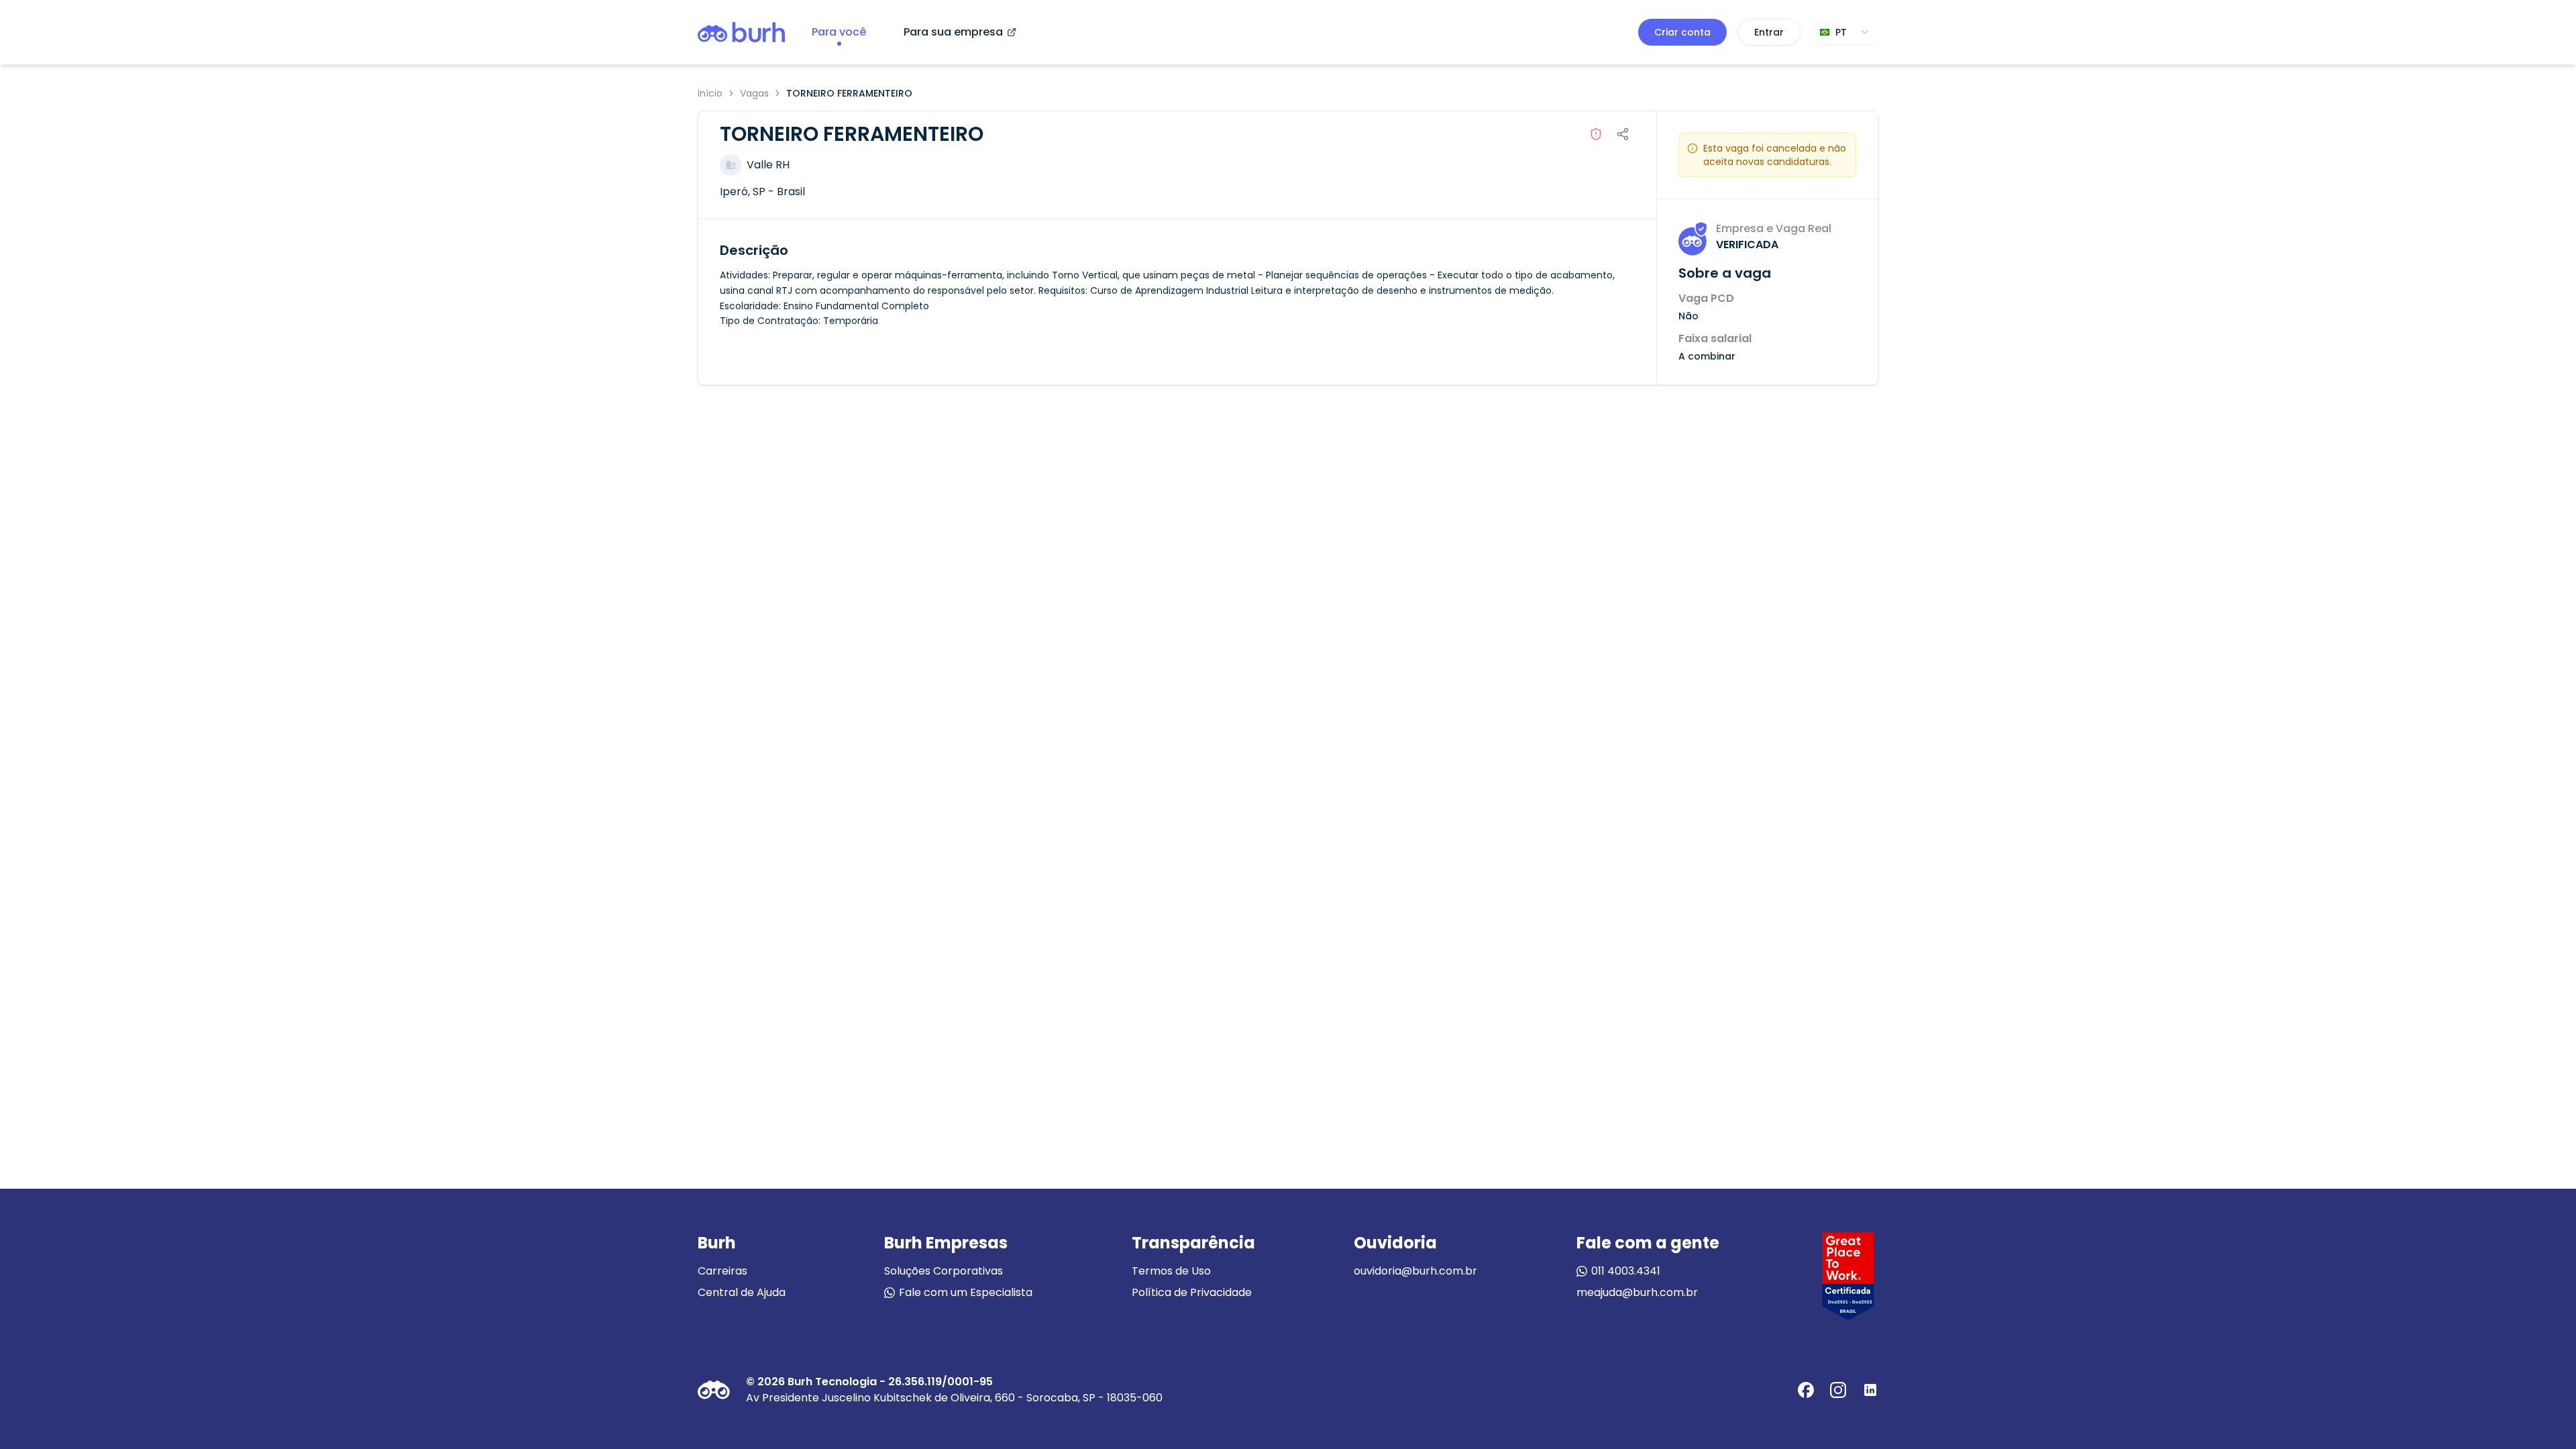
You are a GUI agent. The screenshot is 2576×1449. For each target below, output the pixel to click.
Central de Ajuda (742, 1292)
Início (710, 93)
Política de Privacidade (1192, 1292)
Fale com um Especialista (966, 1292)
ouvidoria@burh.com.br (1415, 1271)
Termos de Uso (1171, 1271)
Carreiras (722, 1271)
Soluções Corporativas (944, 1271)
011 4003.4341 (1626, 1271)
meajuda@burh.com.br (1637, 1292)
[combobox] (1845, 32)
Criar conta (1682, 32)
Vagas (754, 93)
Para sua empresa (953, 32)
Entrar (1769, 32)
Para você (839, 32)
